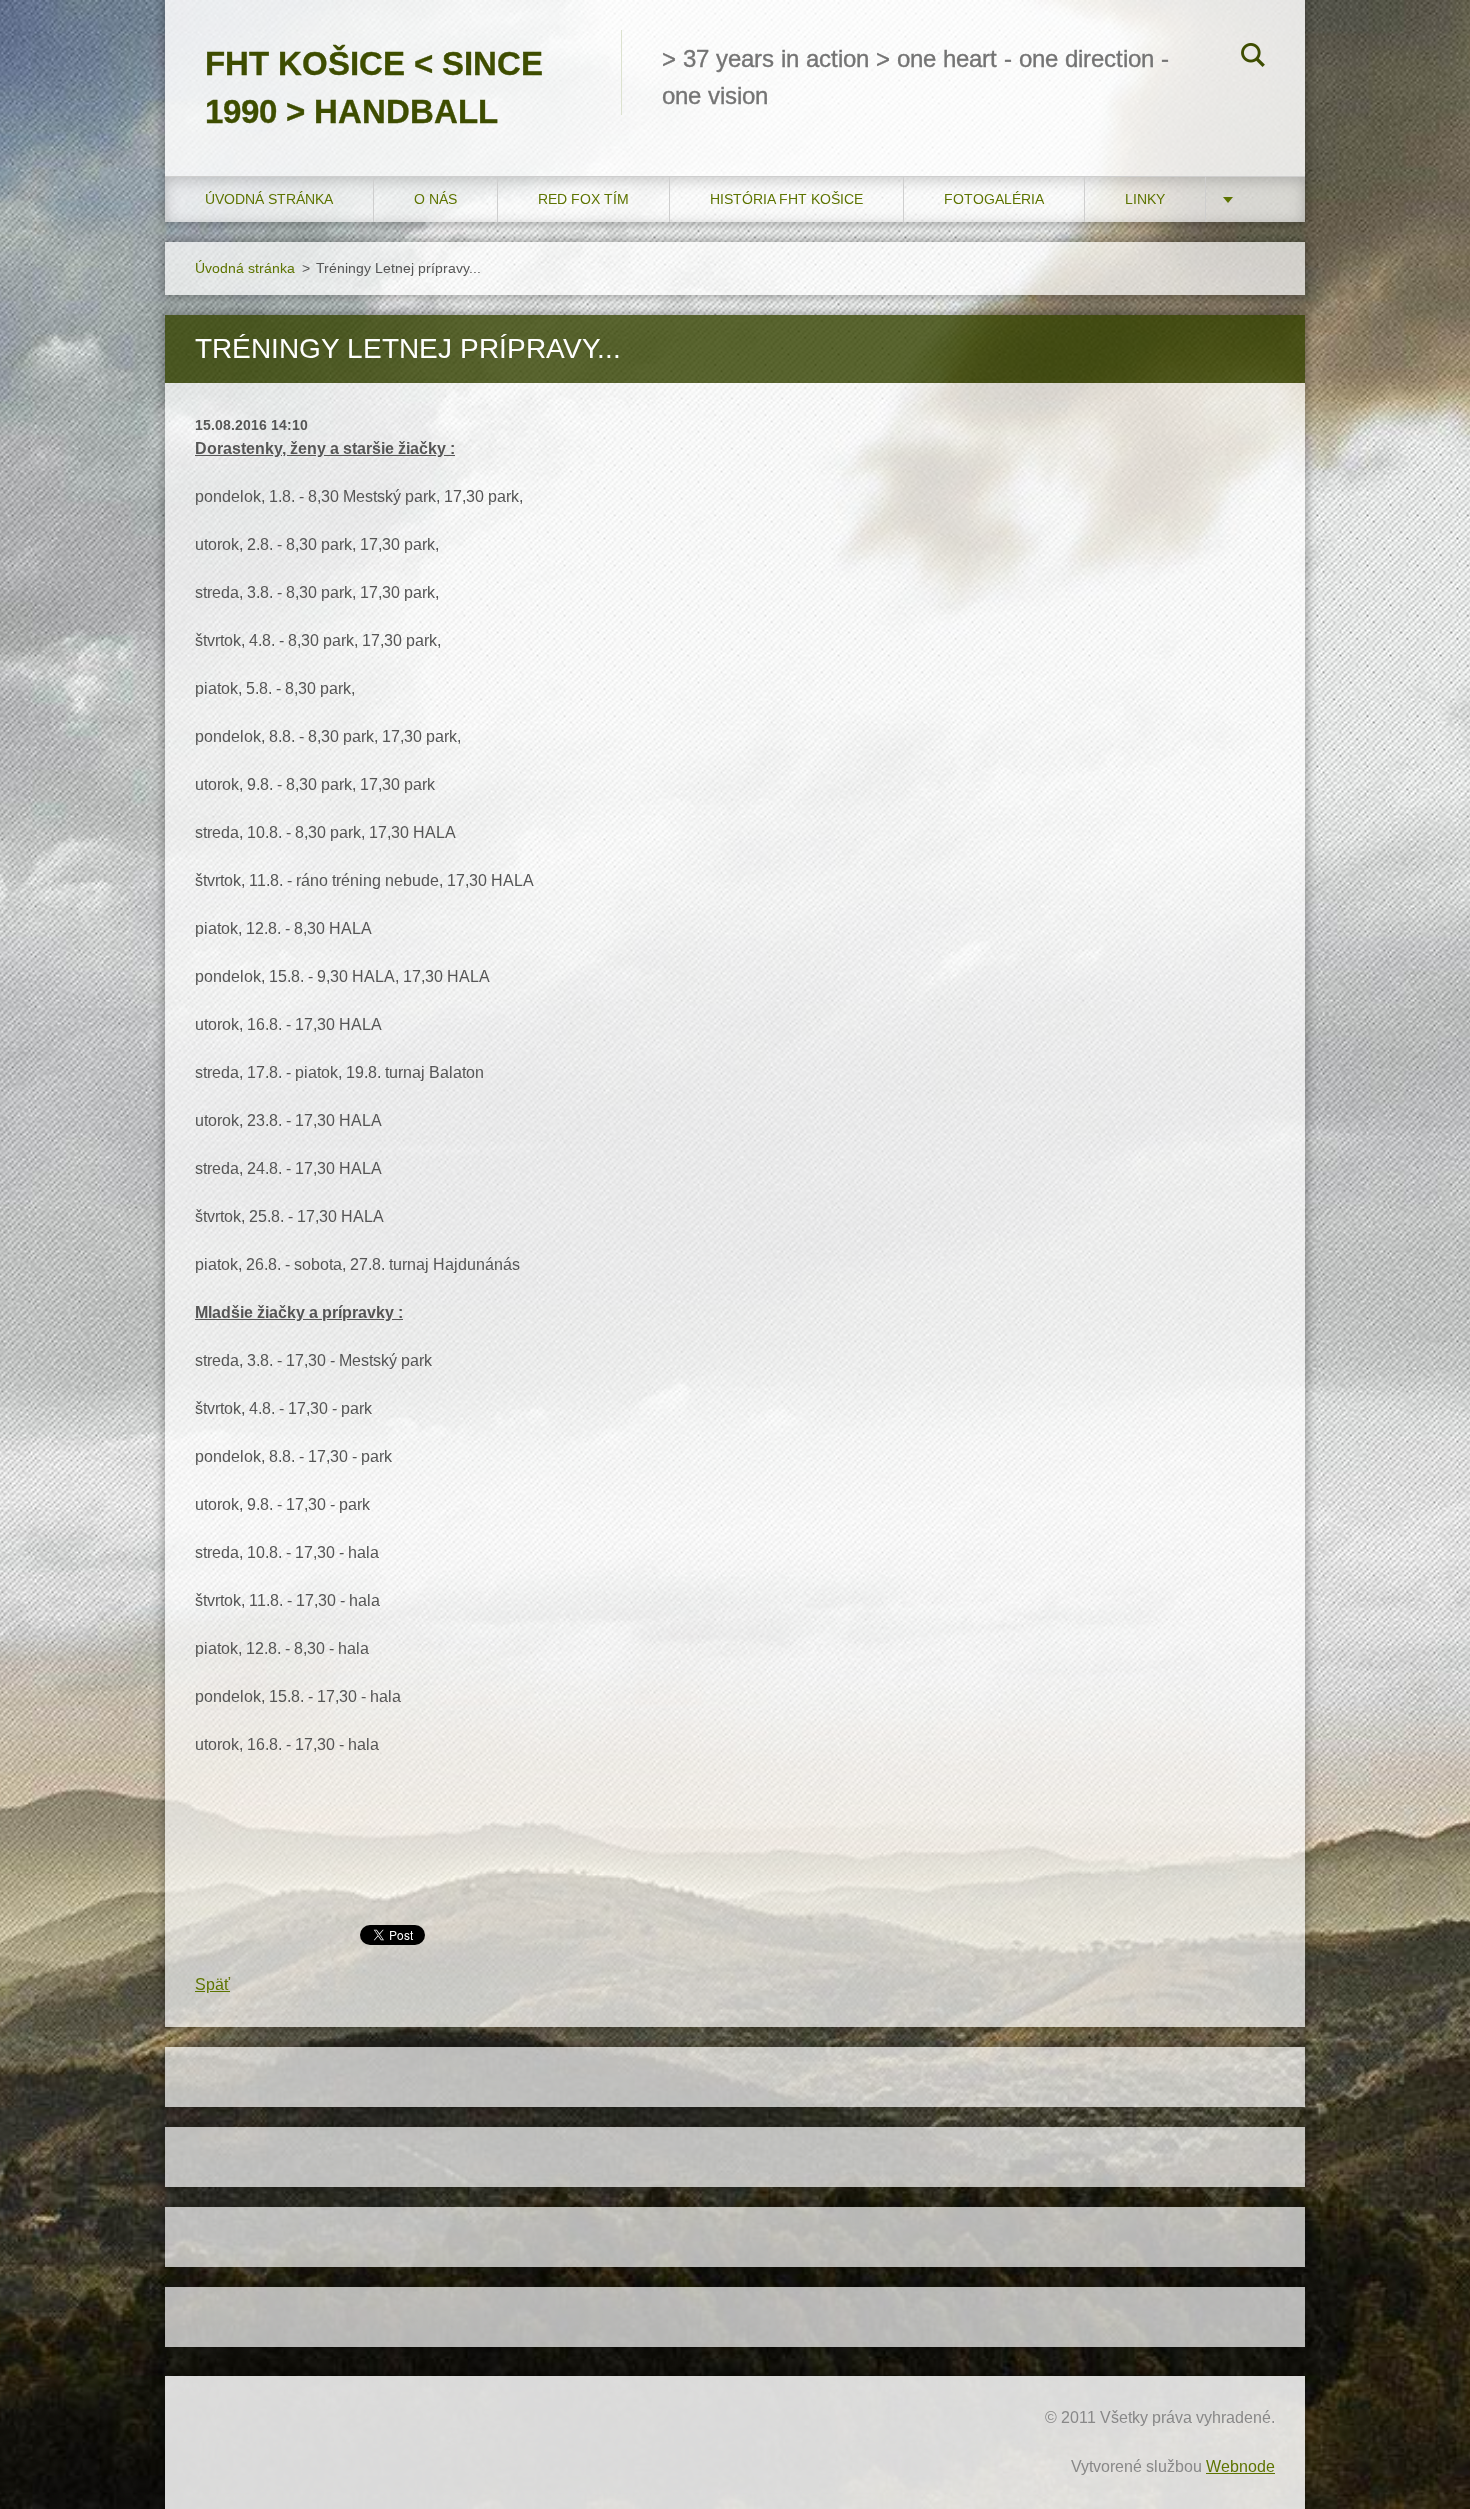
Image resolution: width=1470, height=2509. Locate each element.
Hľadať (1253, 58)
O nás (435, 199)
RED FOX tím (583, 199)
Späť (212, 1984)
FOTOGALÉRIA (994, 199)
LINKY (1145, 199)
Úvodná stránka (269, 199)
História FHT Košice (786, 199)
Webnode (1240, 2466)
